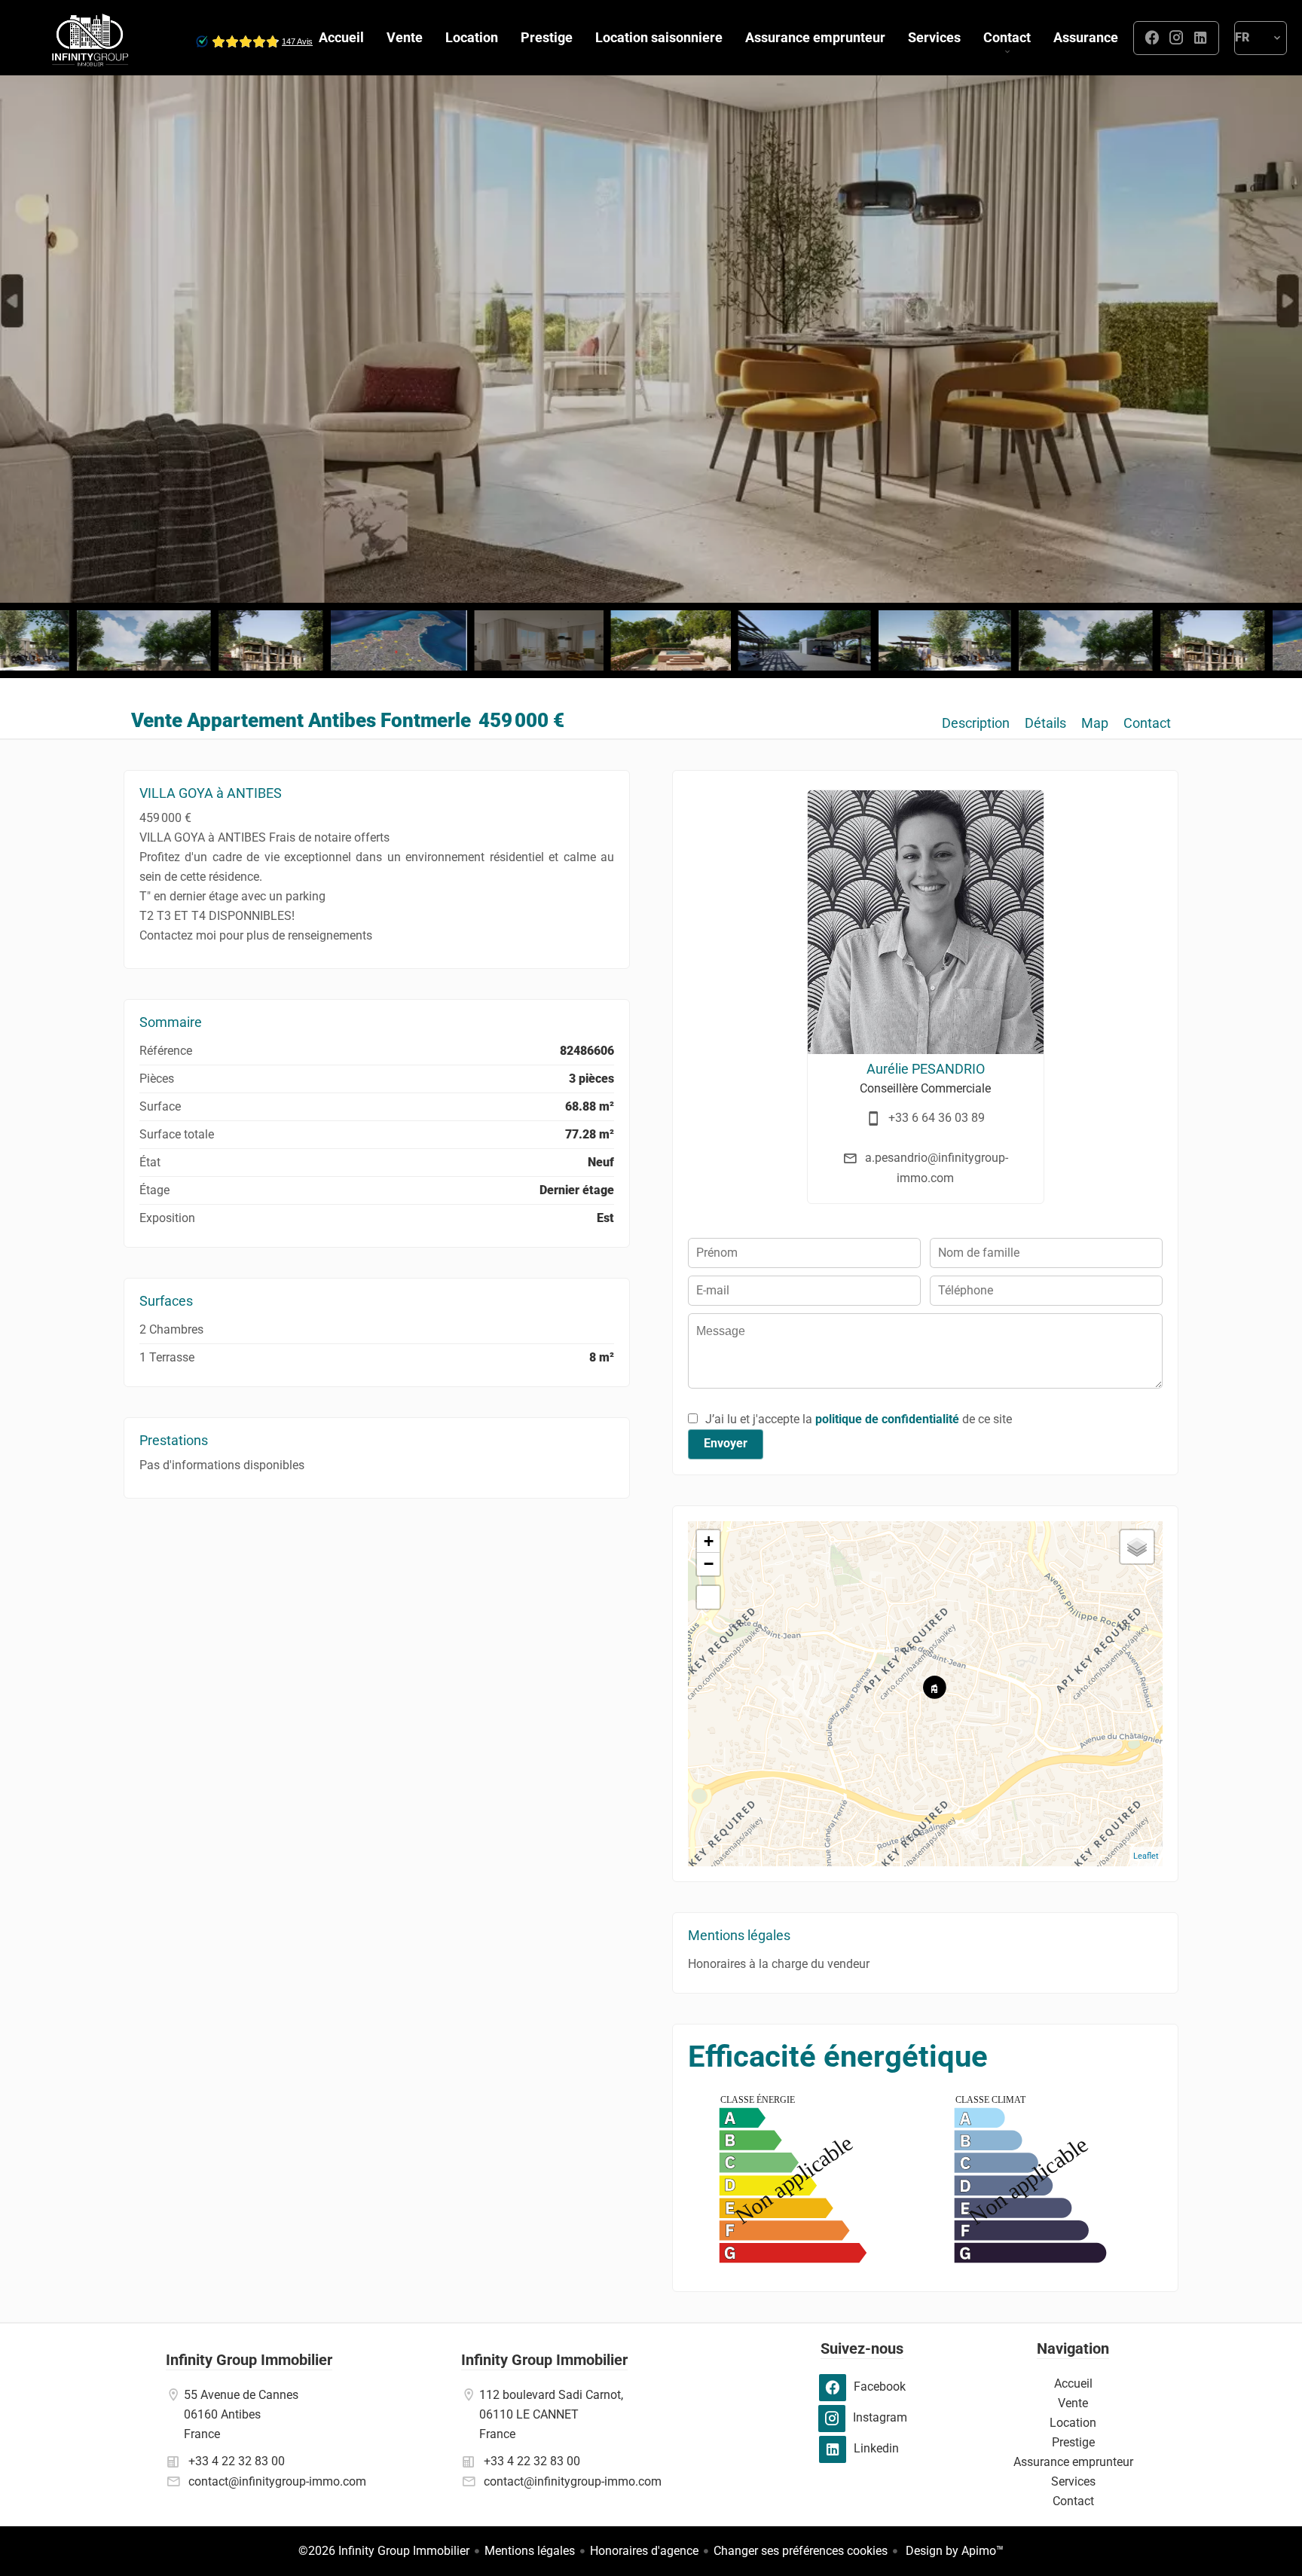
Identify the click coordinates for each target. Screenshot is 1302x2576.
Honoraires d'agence (644, 2551)
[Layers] (1137, 1547)
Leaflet (1146, 1856)
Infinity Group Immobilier (249, 2360)
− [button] (709, 1564)
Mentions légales (530, 2551)
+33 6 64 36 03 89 (937, 1118)
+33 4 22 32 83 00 (237, 2461)
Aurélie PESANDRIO (926, 1069)
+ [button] (709, 1541)
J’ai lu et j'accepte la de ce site (859, 1419)
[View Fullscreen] (708, 1597)
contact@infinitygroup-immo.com (277, 2481)
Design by (953, 2551)
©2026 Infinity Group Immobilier (384, 2551)
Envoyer (726, 1443)
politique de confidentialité (887, 1419)
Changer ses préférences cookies (801, 2551)
